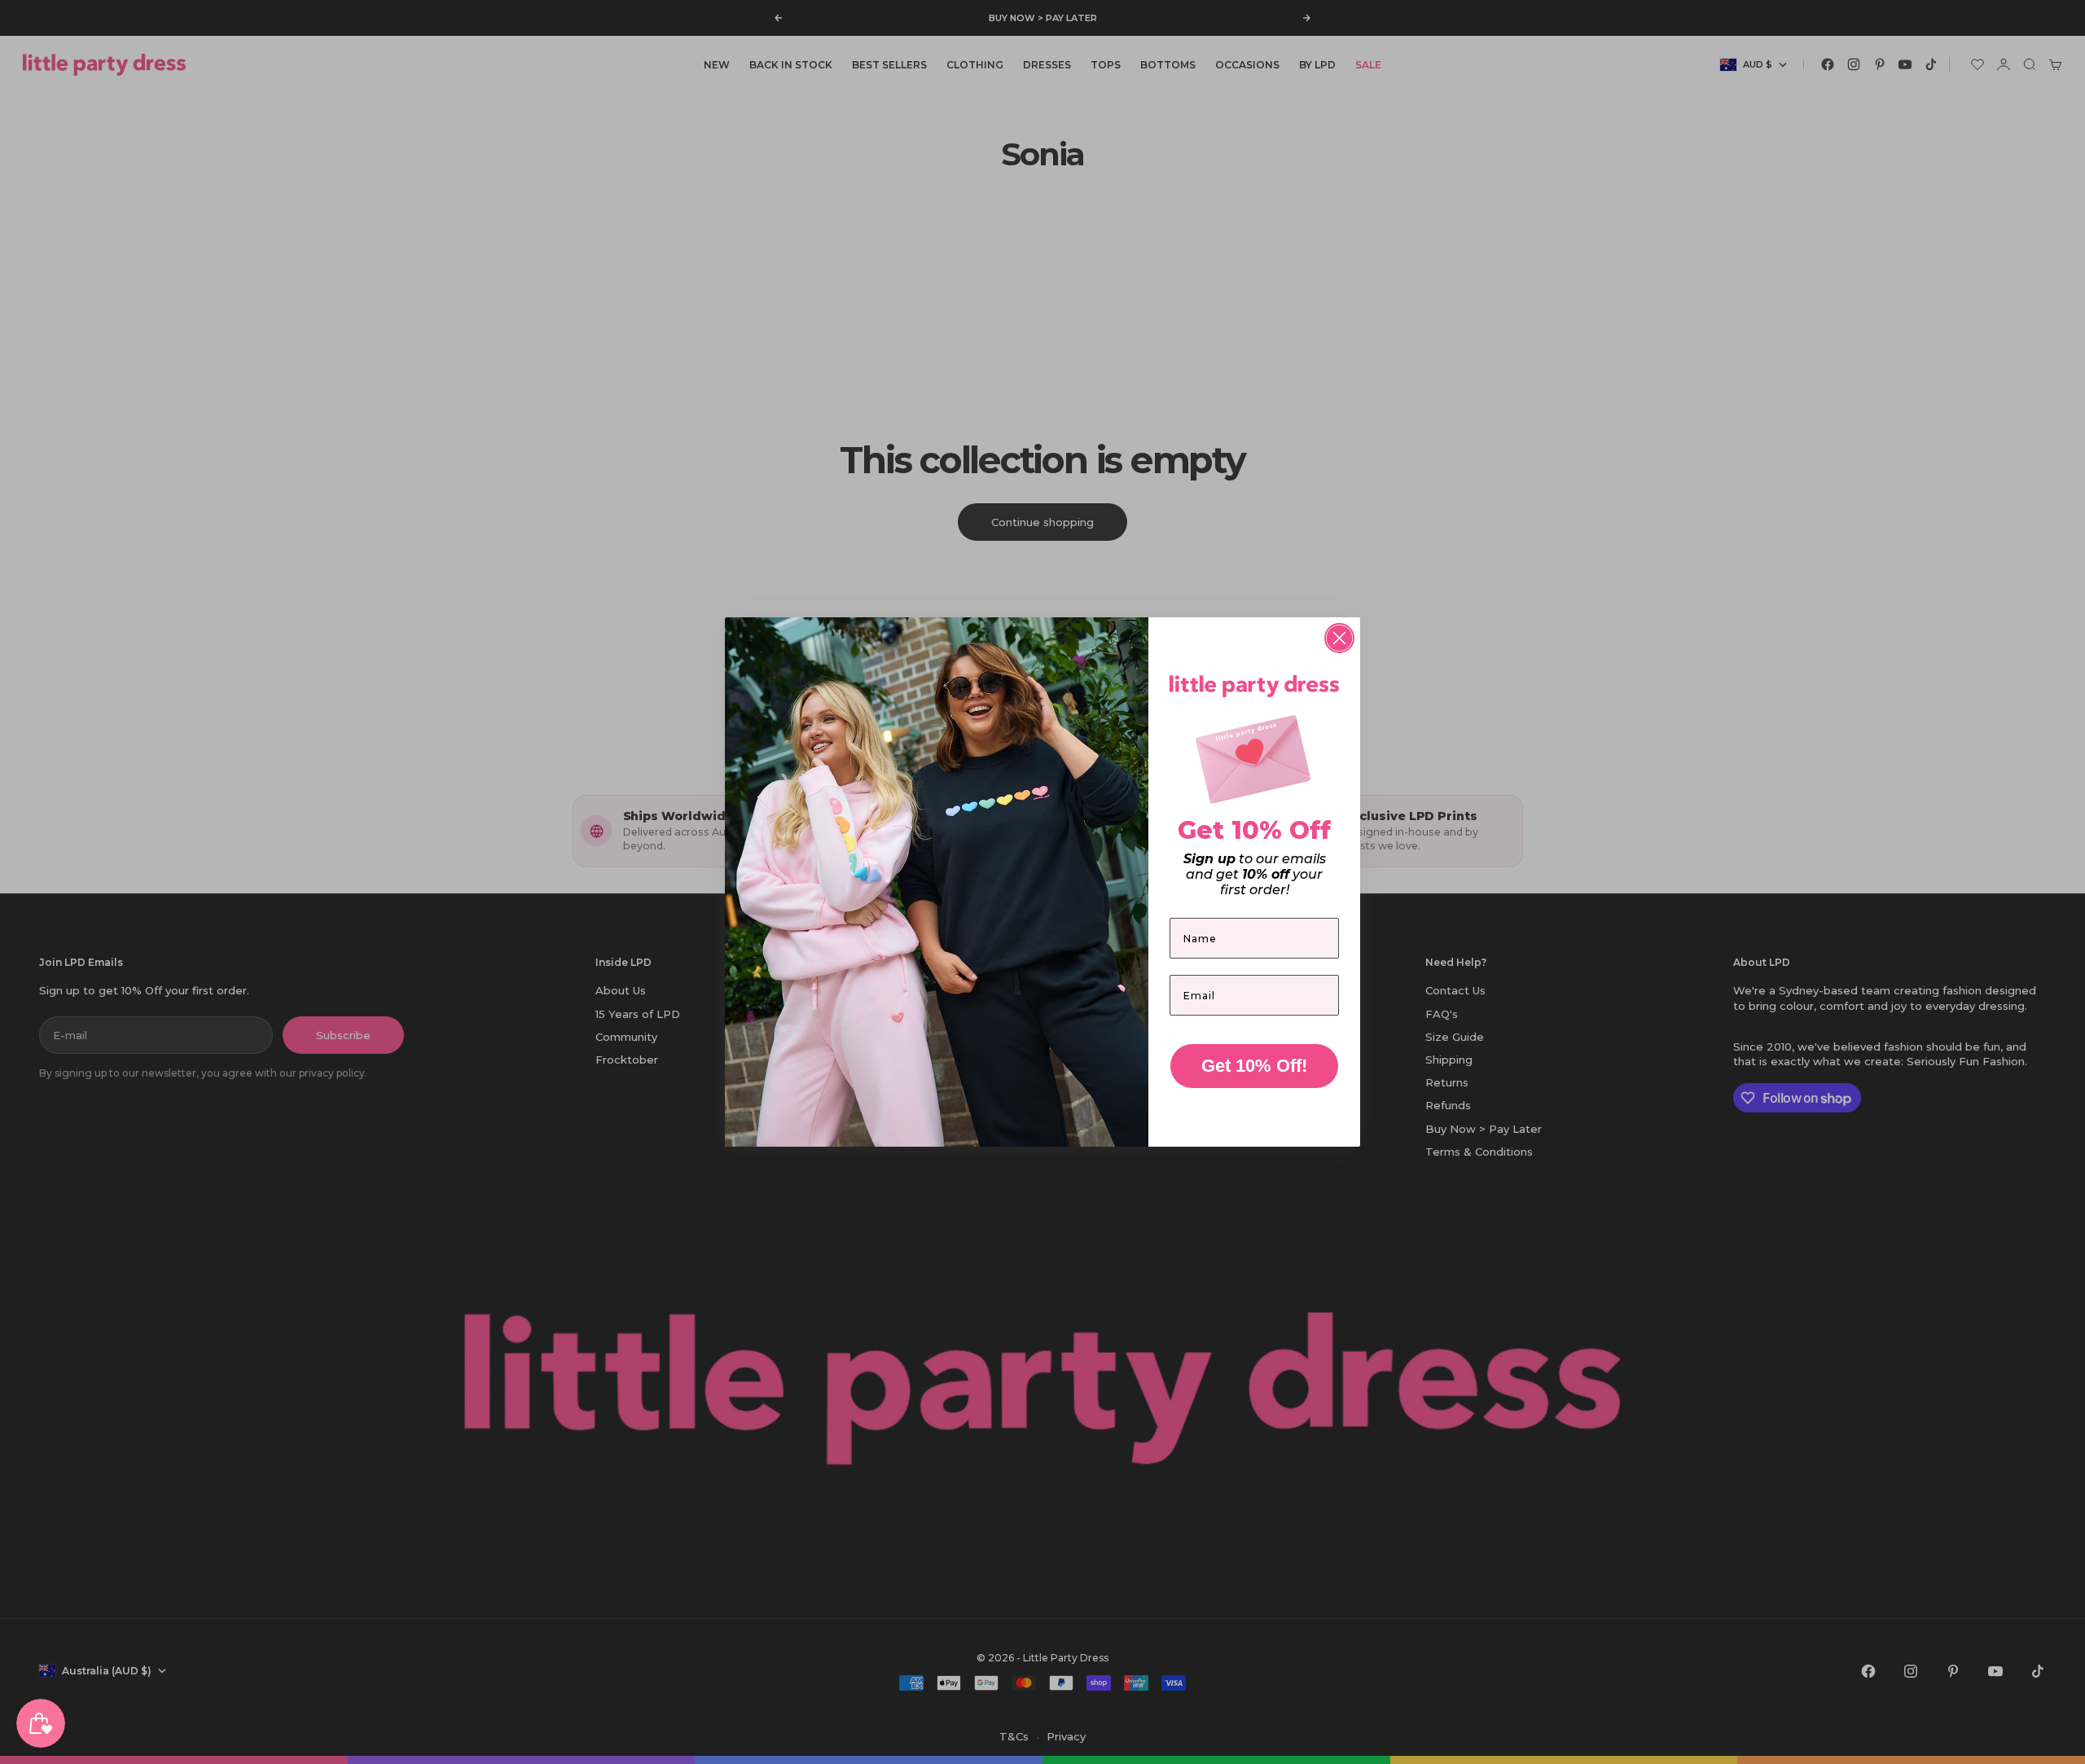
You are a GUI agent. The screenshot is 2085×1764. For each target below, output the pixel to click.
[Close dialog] (1339, 638)
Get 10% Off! (1254, 1066)
